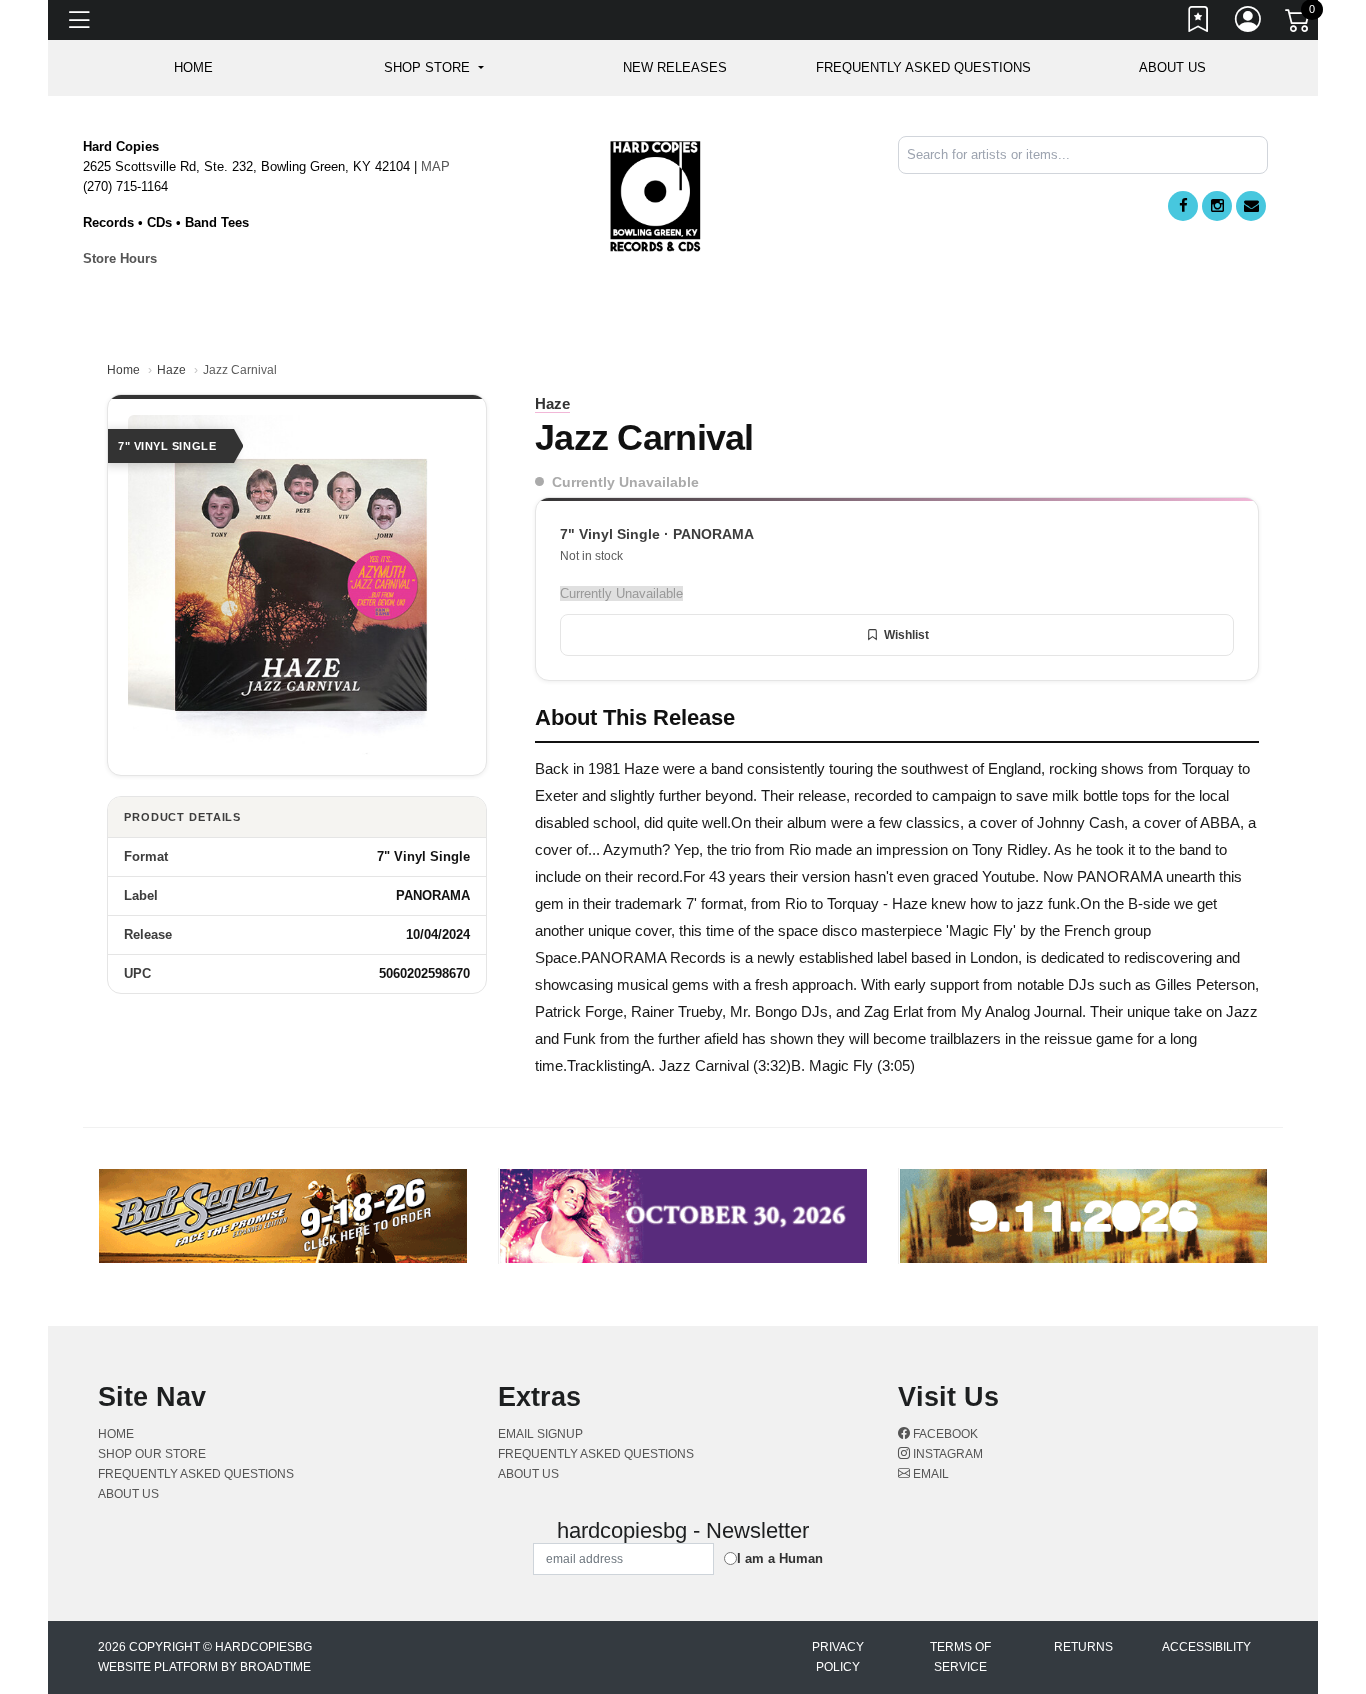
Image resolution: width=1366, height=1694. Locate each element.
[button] (433, 68)
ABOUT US (1172, 67)
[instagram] (1217, 206)
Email (929, 1474)
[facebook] (1183, 206)
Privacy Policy (838, 1657)
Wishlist (906, 635)
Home (123, 370)
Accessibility (1206, 1647)
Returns (1083, 1647)
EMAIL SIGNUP (540, 1434)
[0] (1299, 24)
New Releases (675, 67)
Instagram (946, 1454)
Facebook (944, 1434)
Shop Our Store (152, 1454)
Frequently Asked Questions (923, 67)
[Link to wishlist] (1199, 23)
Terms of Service (960, 1657)
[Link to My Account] (1249, 23)
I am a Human (780, 1558)
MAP (435, 166)
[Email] (1251, 206)
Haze (171, 370)
